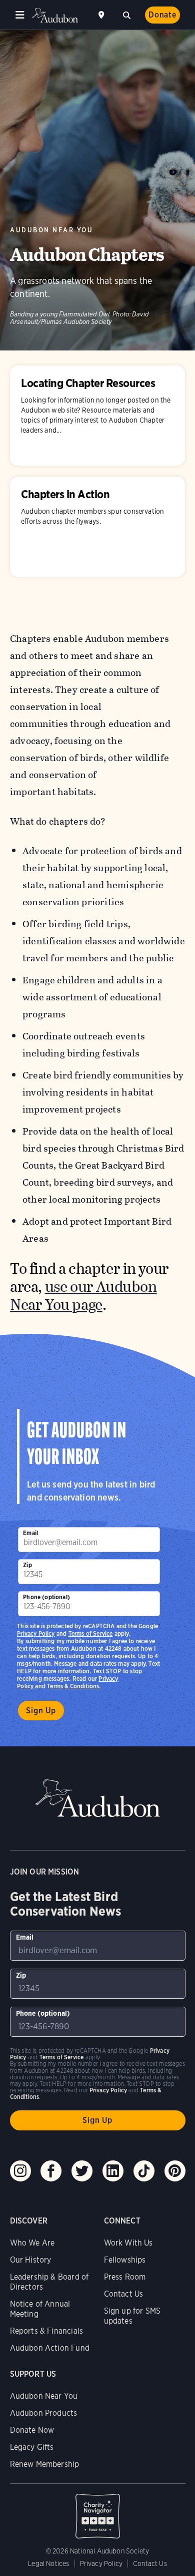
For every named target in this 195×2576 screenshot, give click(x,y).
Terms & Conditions (73, 1686)
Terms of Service (91, 1633)
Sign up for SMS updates (132, 2316)
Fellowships (125, 2260)
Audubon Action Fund (50, 2348)
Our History (31, 2260)
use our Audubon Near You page (83, 1296)
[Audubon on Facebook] (51, 2171)
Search (126, 14)
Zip (27, 1565)
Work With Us (128, 2243)
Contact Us (124, 2294)
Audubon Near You (52, 230)
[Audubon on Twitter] (82, 2171)
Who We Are (32, 2243)
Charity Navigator (98, 2511)
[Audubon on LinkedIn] (113, 2171)
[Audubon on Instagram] (20, 2171)
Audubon (55, 15)
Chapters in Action (97, 527)
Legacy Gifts (32, 2447)
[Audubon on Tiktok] (144, 2171)
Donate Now (32, 2430)
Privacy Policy (36, 1633)
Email (30, 1533)
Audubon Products (44, 2413)
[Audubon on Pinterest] (175, 2171)
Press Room (125, 2277)
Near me (102, 15)
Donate (162, 15)
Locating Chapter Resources (97, 416)
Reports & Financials (47, 2331)
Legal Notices (48, 2563)
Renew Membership (45, 2464)
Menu (20, 15)
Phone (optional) (46, 1597)
